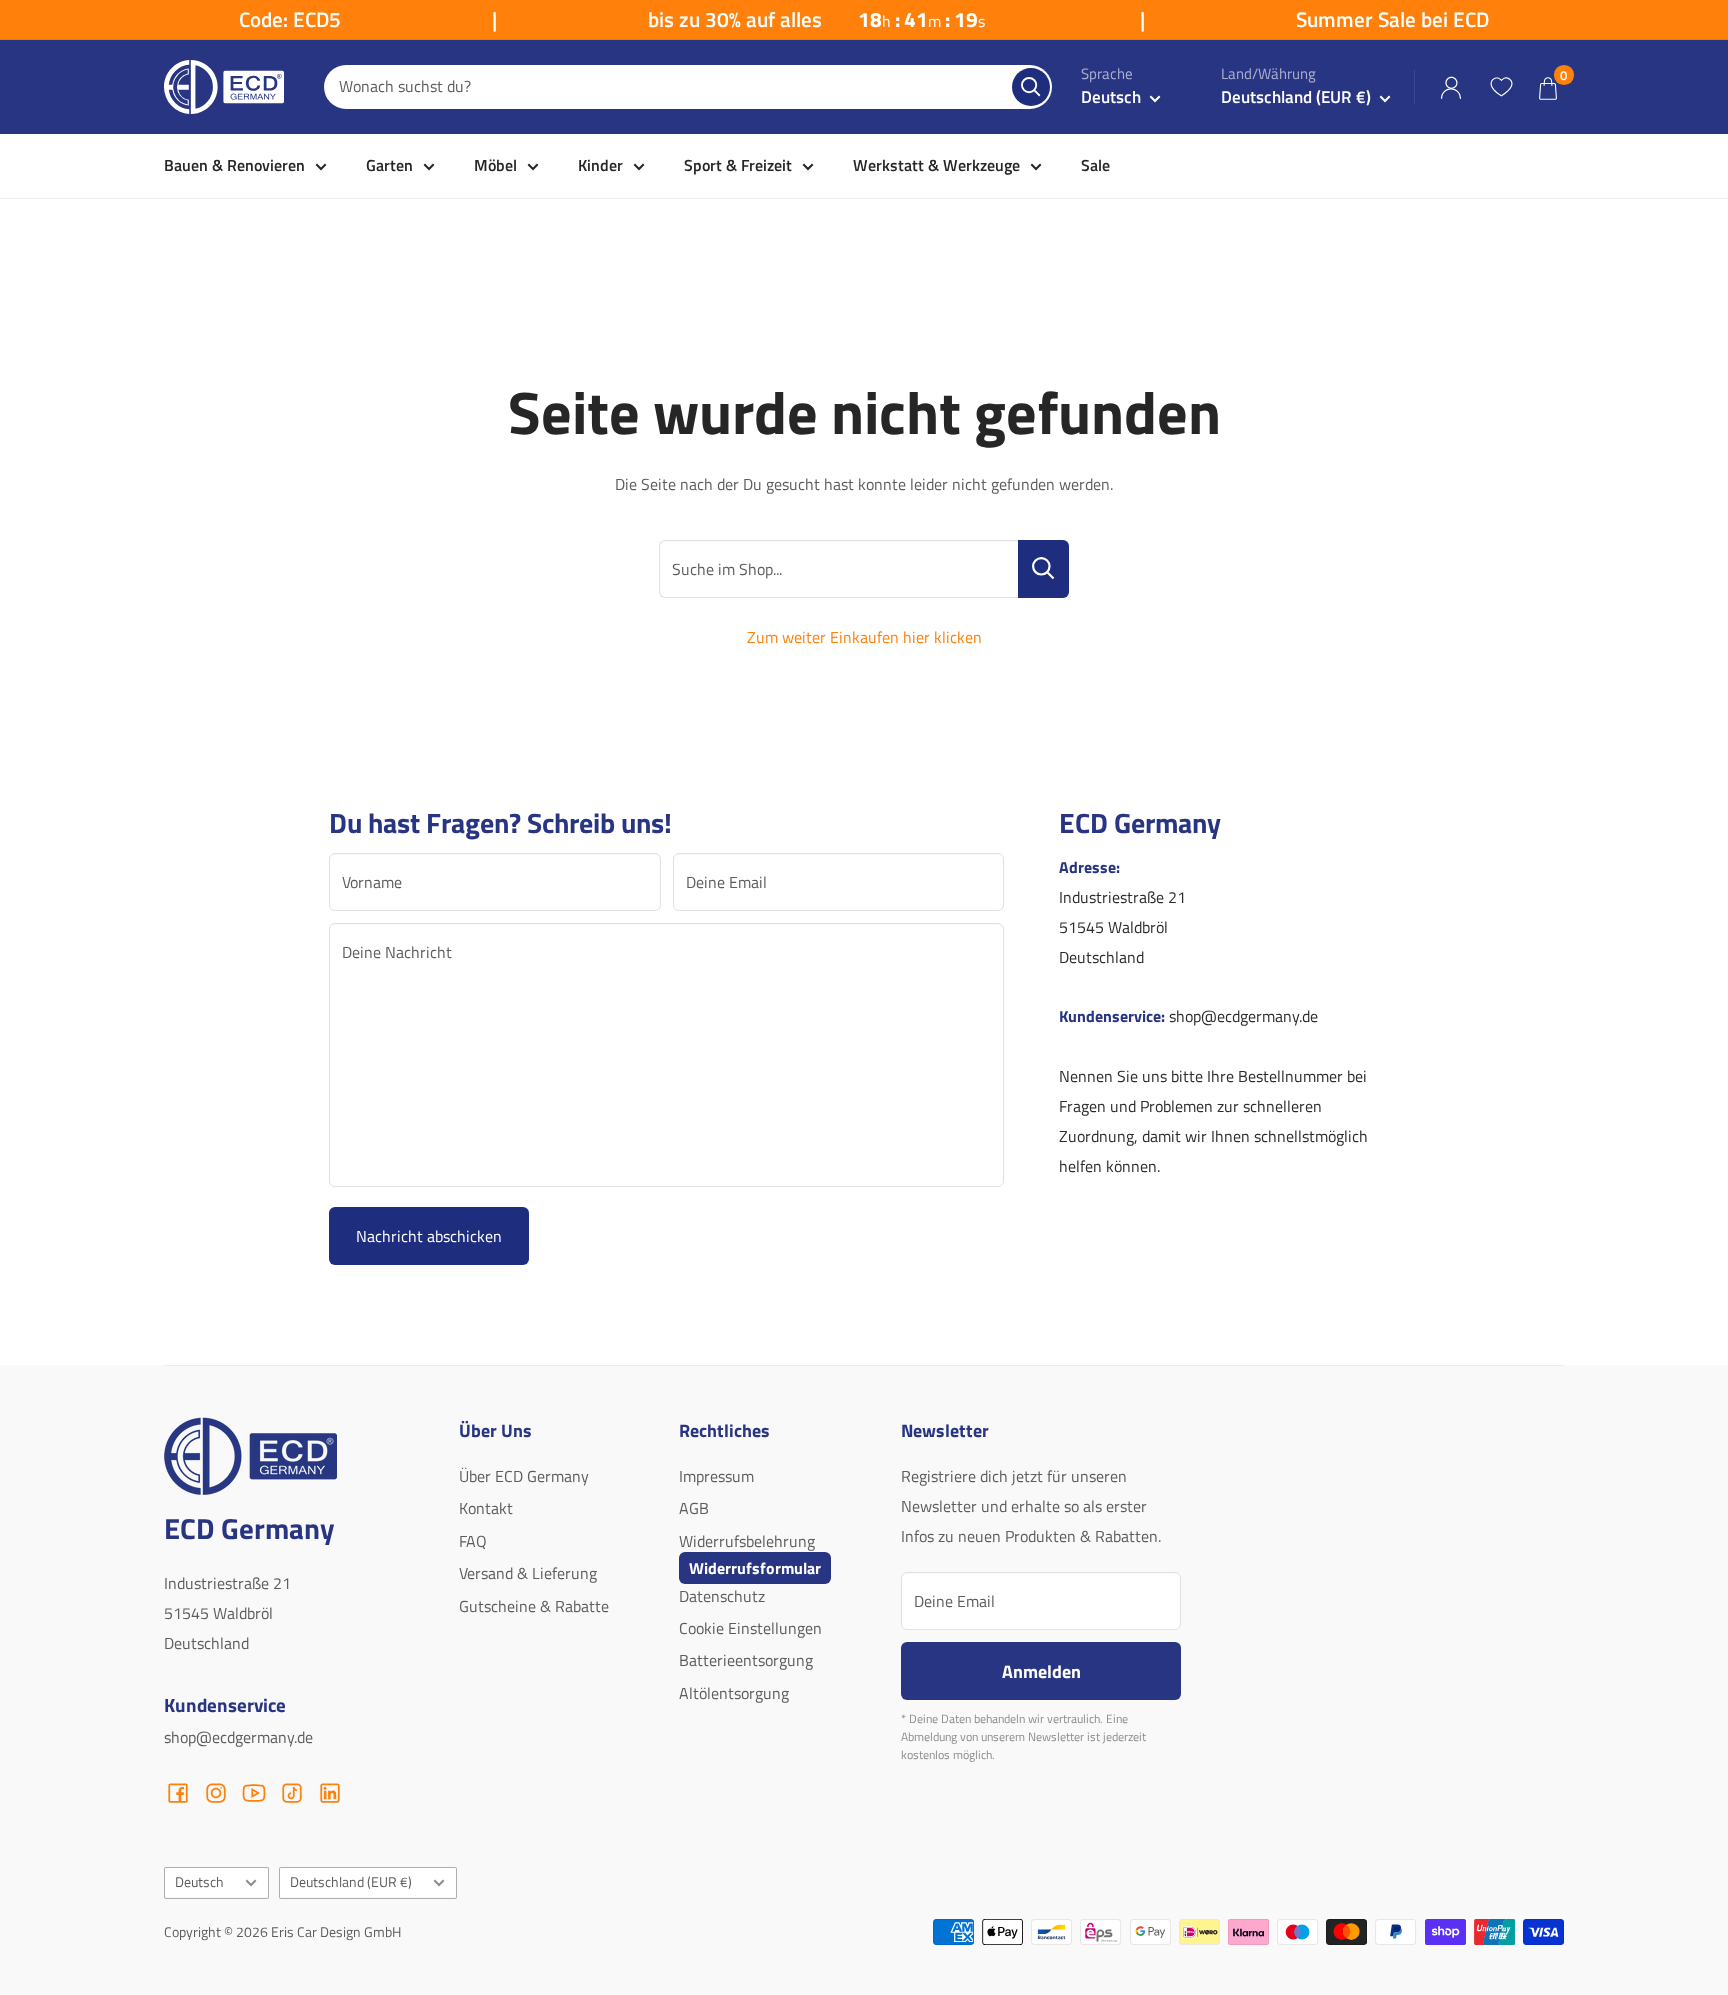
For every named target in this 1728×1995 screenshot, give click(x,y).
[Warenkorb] (1548, 87)
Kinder (600, 165)
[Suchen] (1031, 87)
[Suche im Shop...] (1043, 569)
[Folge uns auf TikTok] (292, 1793)
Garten (389, 165)
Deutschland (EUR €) (351, 1882)
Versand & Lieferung (528, 1573)
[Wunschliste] (1501, 87)
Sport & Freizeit (738, 165)
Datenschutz (722, 1596)
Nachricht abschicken (429, 1236)
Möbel (495, 165)
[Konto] (1451, 87)
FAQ (473, 1541)
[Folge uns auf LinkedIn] (330, 1793)
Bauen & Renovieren (234, 165)
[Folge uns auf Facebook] (178, 1793)
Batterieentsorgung (746, 1660)
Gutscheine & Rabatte (534, 1606)
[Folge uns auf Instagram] (216, 1793)
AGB (694, 1508)
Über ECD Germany (524, 1476)
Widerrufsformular (755, 1568)
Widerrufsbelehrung (747, 1541)
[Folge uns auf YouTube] (254, 1793)
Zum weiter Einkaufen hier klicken (864, 637)
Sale (1095, 165)
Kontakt (486, 1508)
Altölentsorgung (734, 1693)
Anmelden (1041, 1671)
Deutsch (199, 1882)
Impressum (716, 1476)
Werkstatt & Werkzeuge (936, 165)
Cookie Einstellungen (750, 1628)
